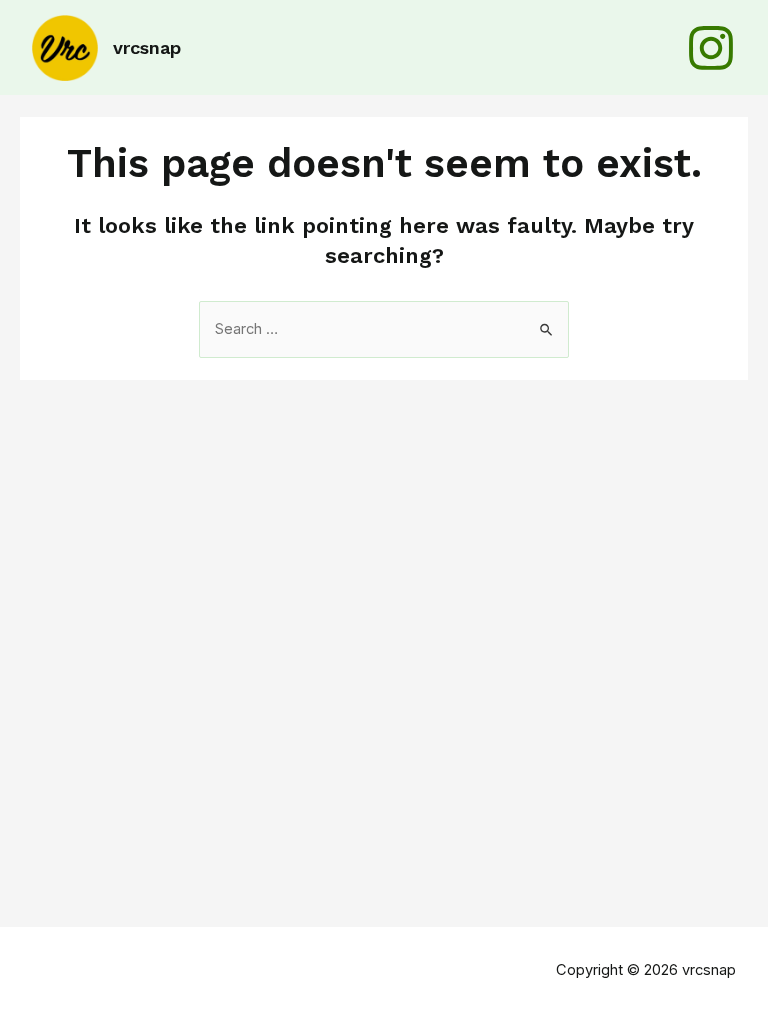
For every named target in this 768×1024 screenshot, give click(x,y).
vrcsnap (147, 47)
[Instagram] (711, 48)
